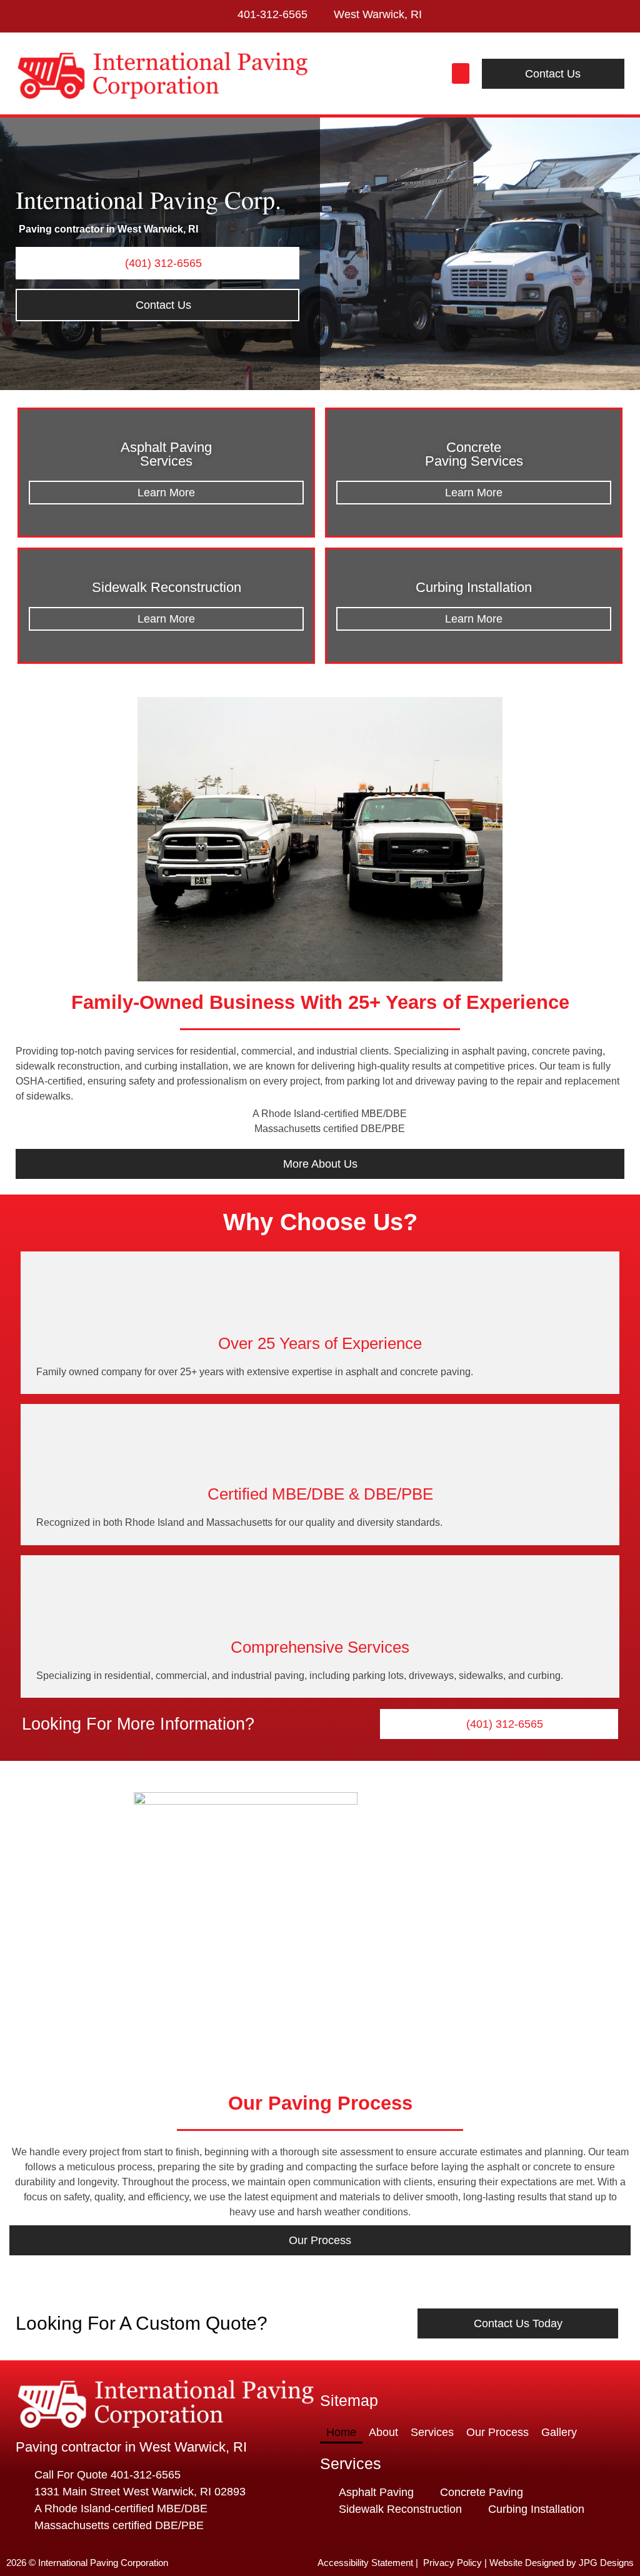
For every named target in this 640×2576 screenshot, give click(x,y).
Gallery (559, 2432)
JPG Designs (606, 2563)
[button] (461, 73)
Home (341, 2432)
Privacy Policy (452, 2563)
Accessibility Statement (365, 2563)
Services (432, 2432)
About (383, 2432)
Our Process (497, 2432)
